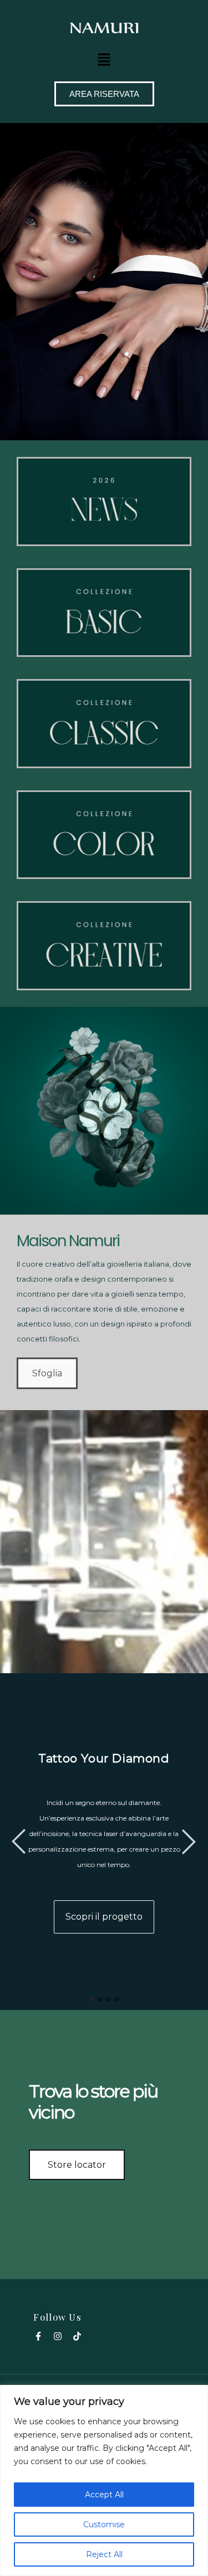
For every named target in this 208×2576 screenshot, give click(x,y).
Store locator (77, 2165)
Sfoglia (47, 1373)
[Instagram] (58, 2336)
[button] (104, 59)
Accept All (104, 2495)
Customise (104, 2524)
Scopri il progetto (104, 1917)
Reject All (104, 2554)
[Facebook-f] (38, 2336)
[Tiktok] (77, 2336)
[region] (104, 2480)
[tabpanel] (104, 1842)
